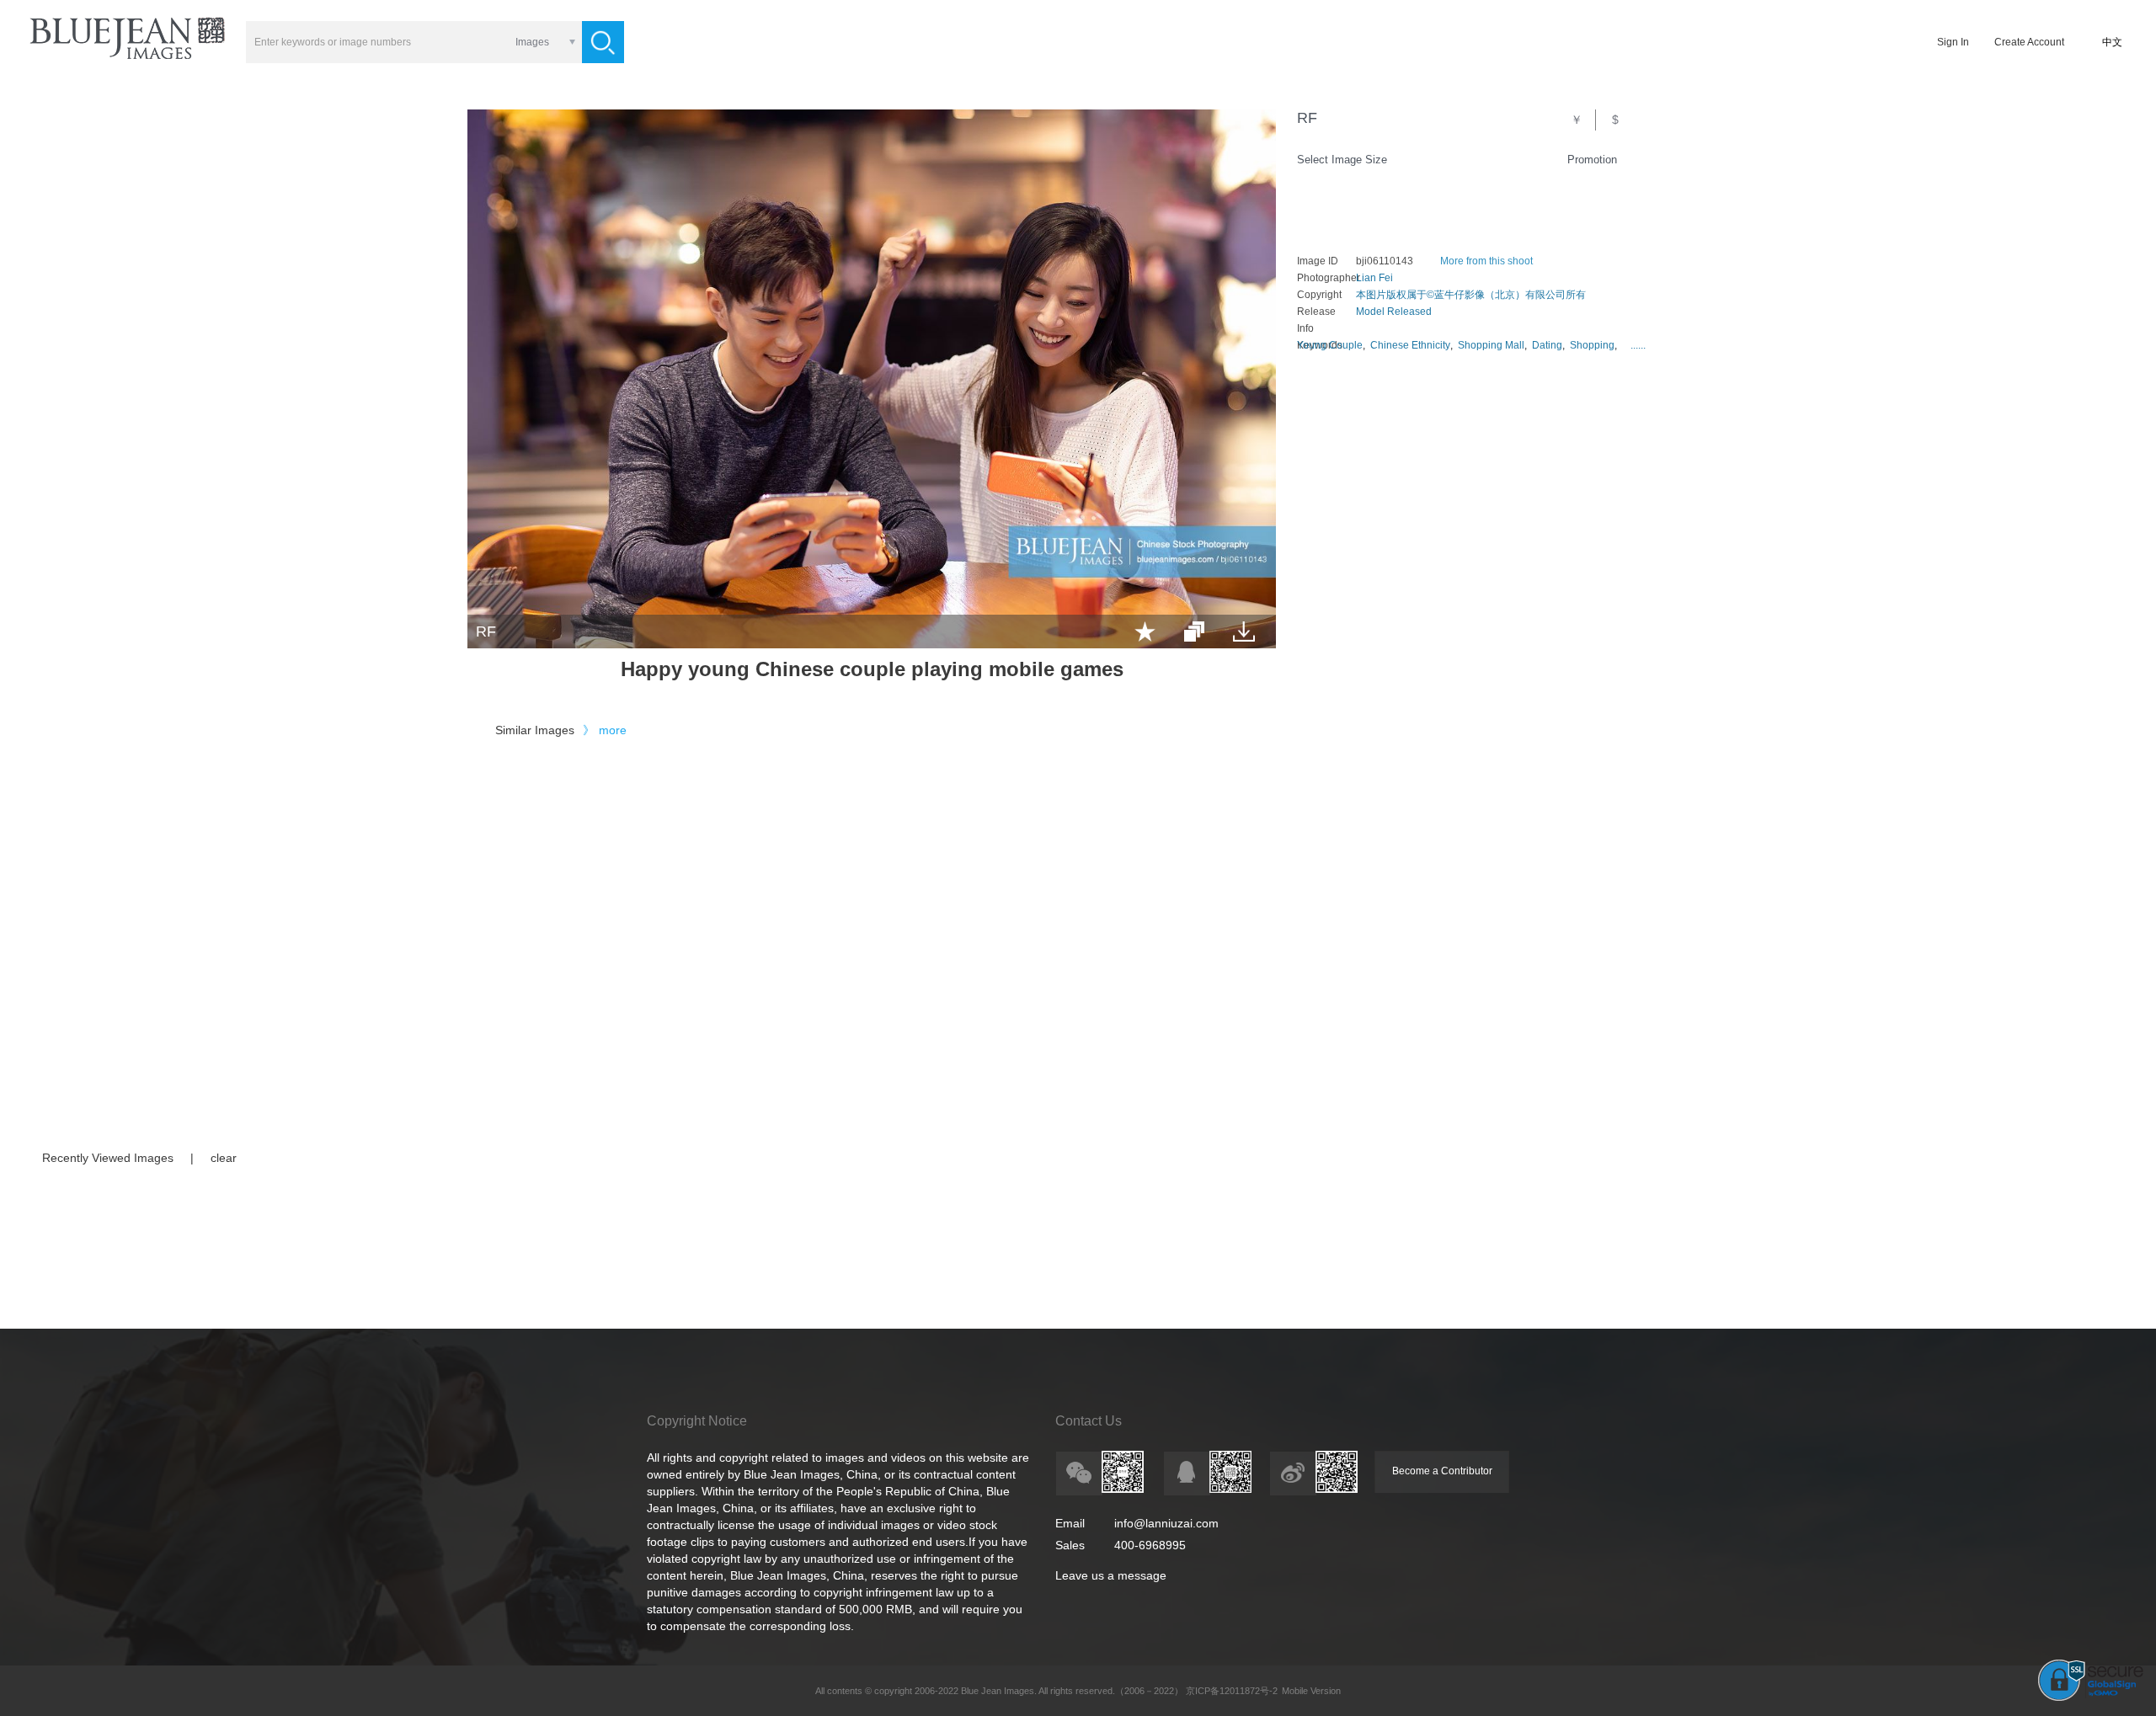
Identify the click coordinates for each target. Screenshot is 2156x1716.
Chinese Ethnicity (1410, 345)
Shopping (1592, 345)
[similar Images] (1194, 632)
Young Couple (1330, 345)
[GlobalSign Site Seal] (2091, 1697)
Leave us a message (1111, 1575)
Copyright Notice (697, 1421)
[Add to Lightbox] (1145, 632)
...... (1638, 345)
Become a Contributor (1442, 1471)
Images (532, 42)
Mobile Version (1311, 1691)
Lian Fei (1374, 278)
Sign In (1953, 42)
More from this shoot (1486, 261)
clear (224, 1158)
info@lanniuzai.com (1166, 1523)
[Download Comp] (1244, 632)
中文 (2112, 42)
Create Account (2029, 42)
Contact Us (1089, 1421)
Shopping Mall (1491, 345)
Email (1070, 1523)
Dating (1547, 345)
